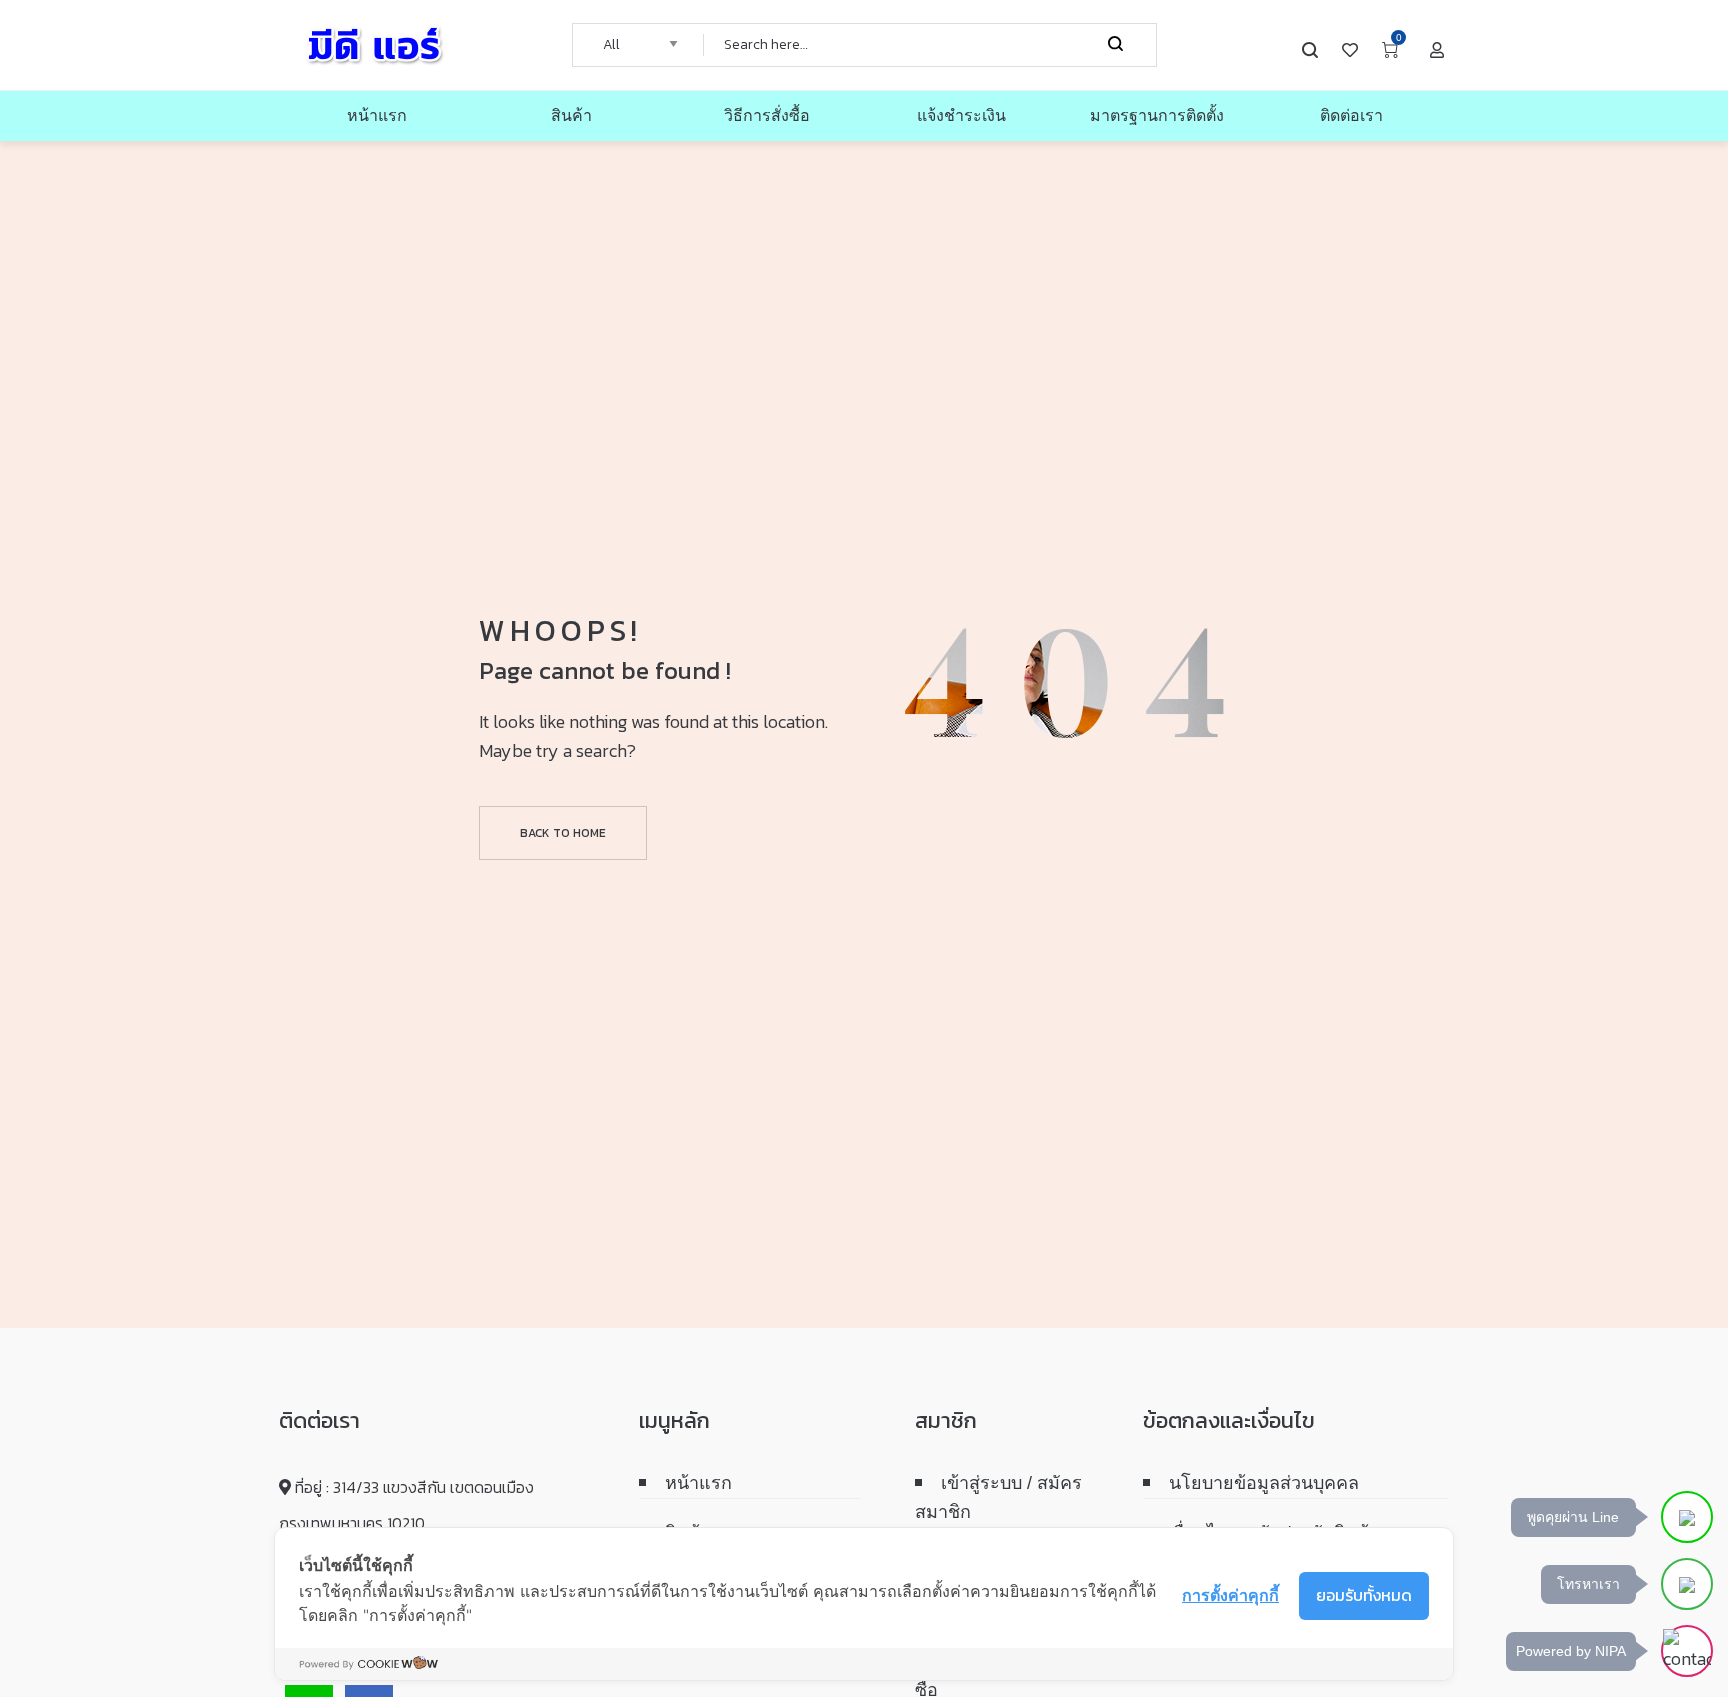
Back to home (563, 833)
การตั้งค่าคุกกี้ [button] (1230, 1595)
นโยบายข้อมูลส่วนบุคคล (1264, 1483)
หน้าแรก (698, 1483)
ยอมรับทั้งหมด (1364, 1595)
